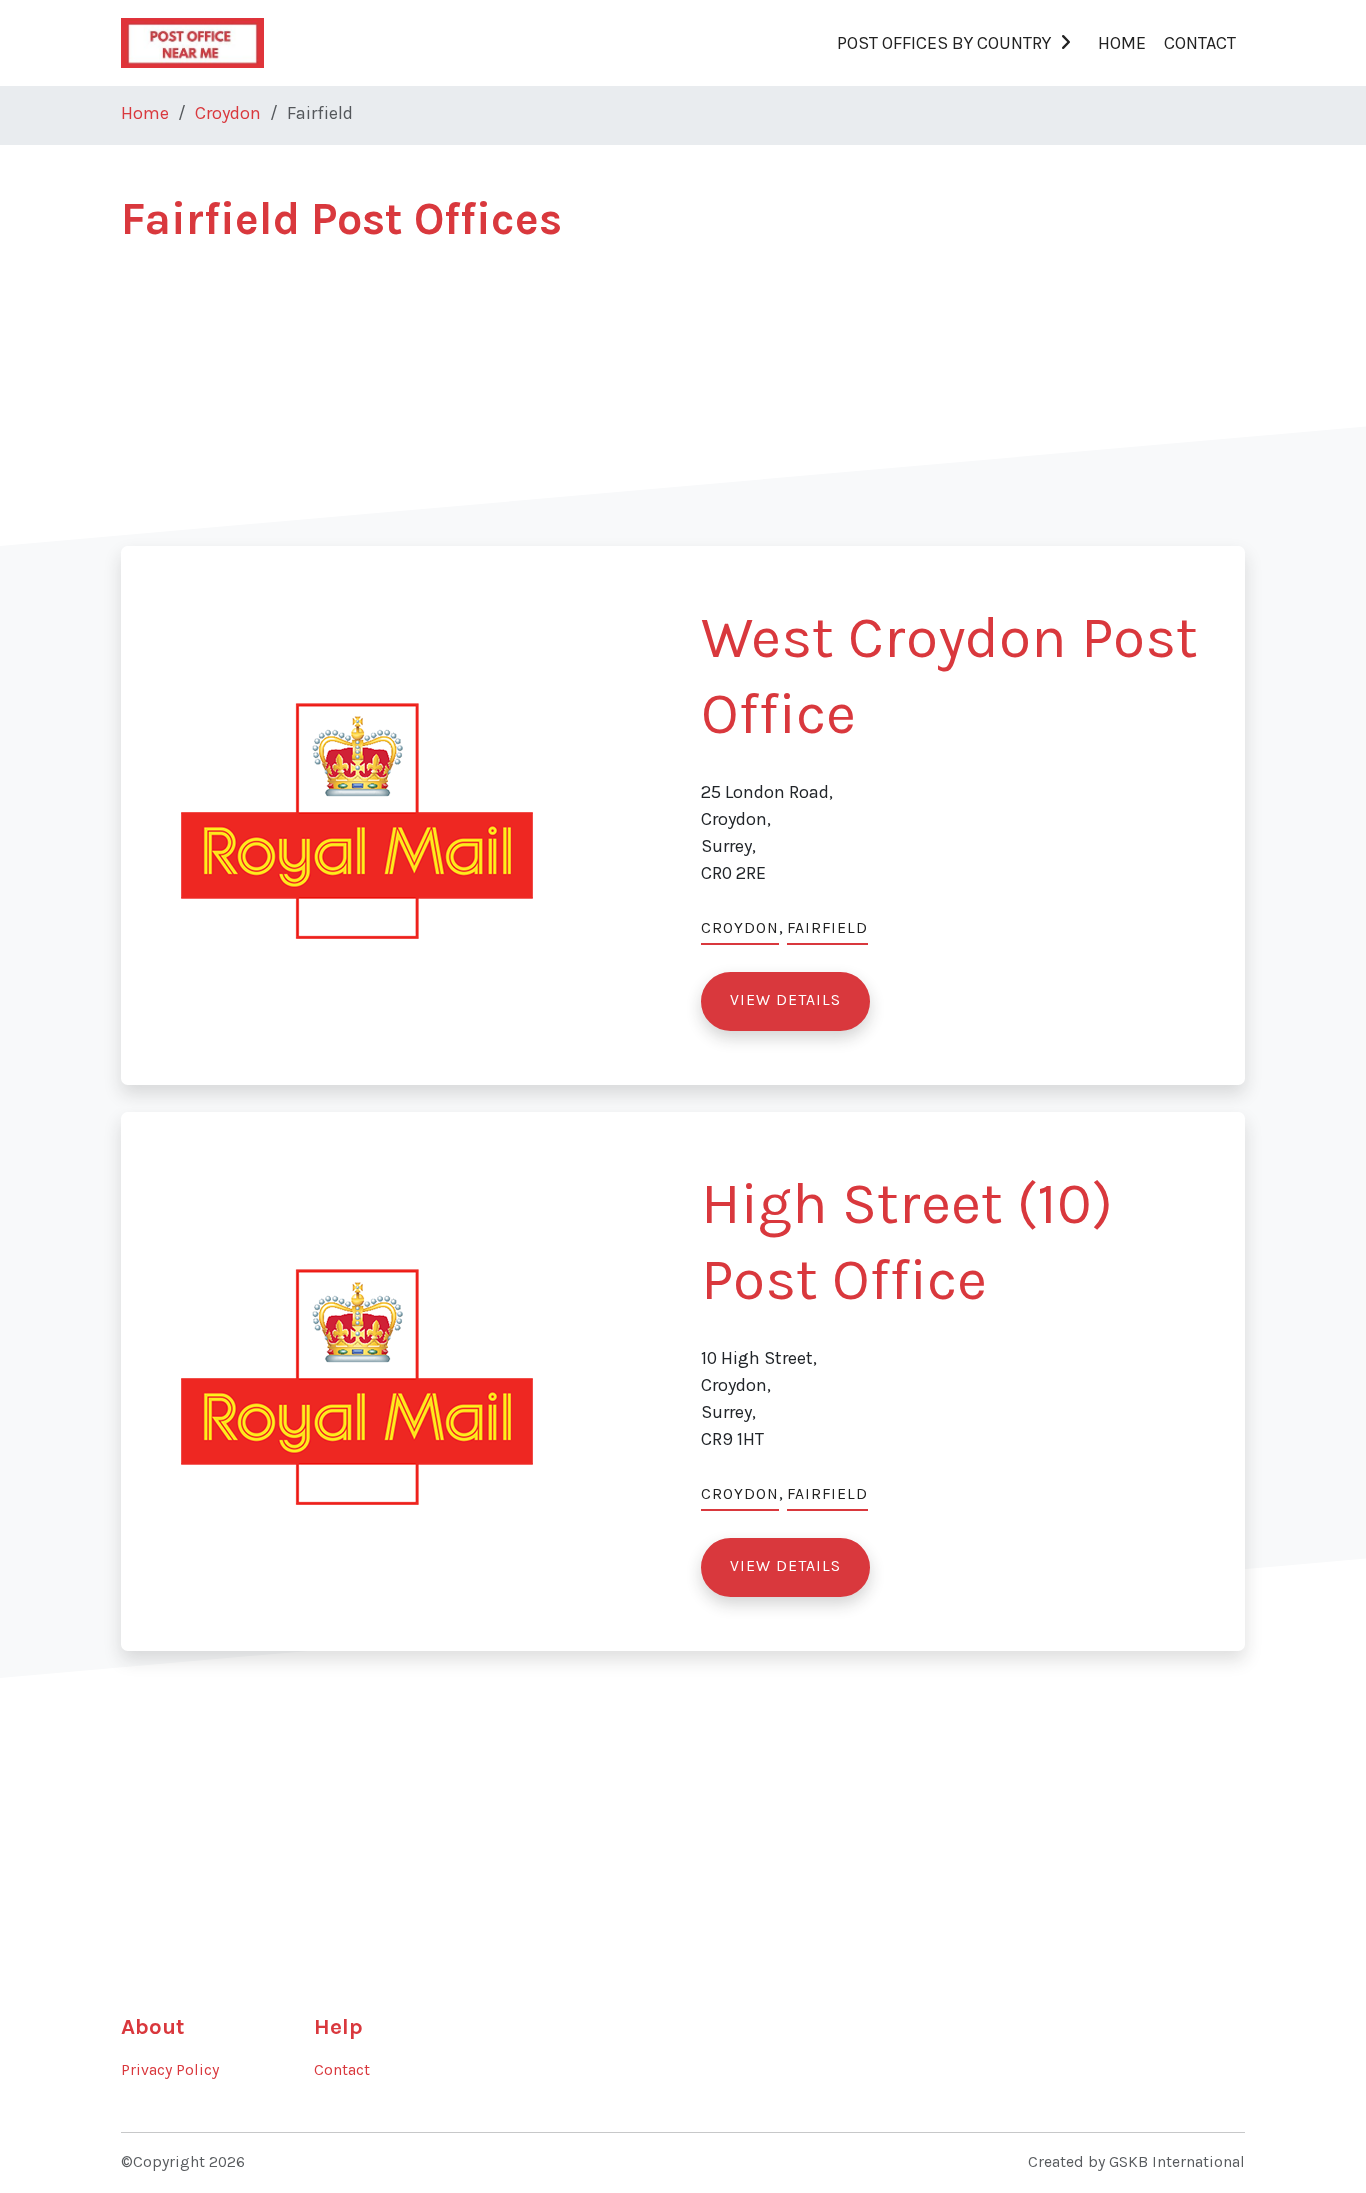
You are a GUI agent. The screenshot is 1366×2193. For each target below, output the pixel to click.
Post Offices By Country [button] (944, 43)
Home (1122, 43)
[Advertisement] (683, 406)
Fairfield (827, 928)
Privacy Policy (170, 2070)
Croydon (228, 113)
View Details (785, 1000)
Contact (1200, 43)
